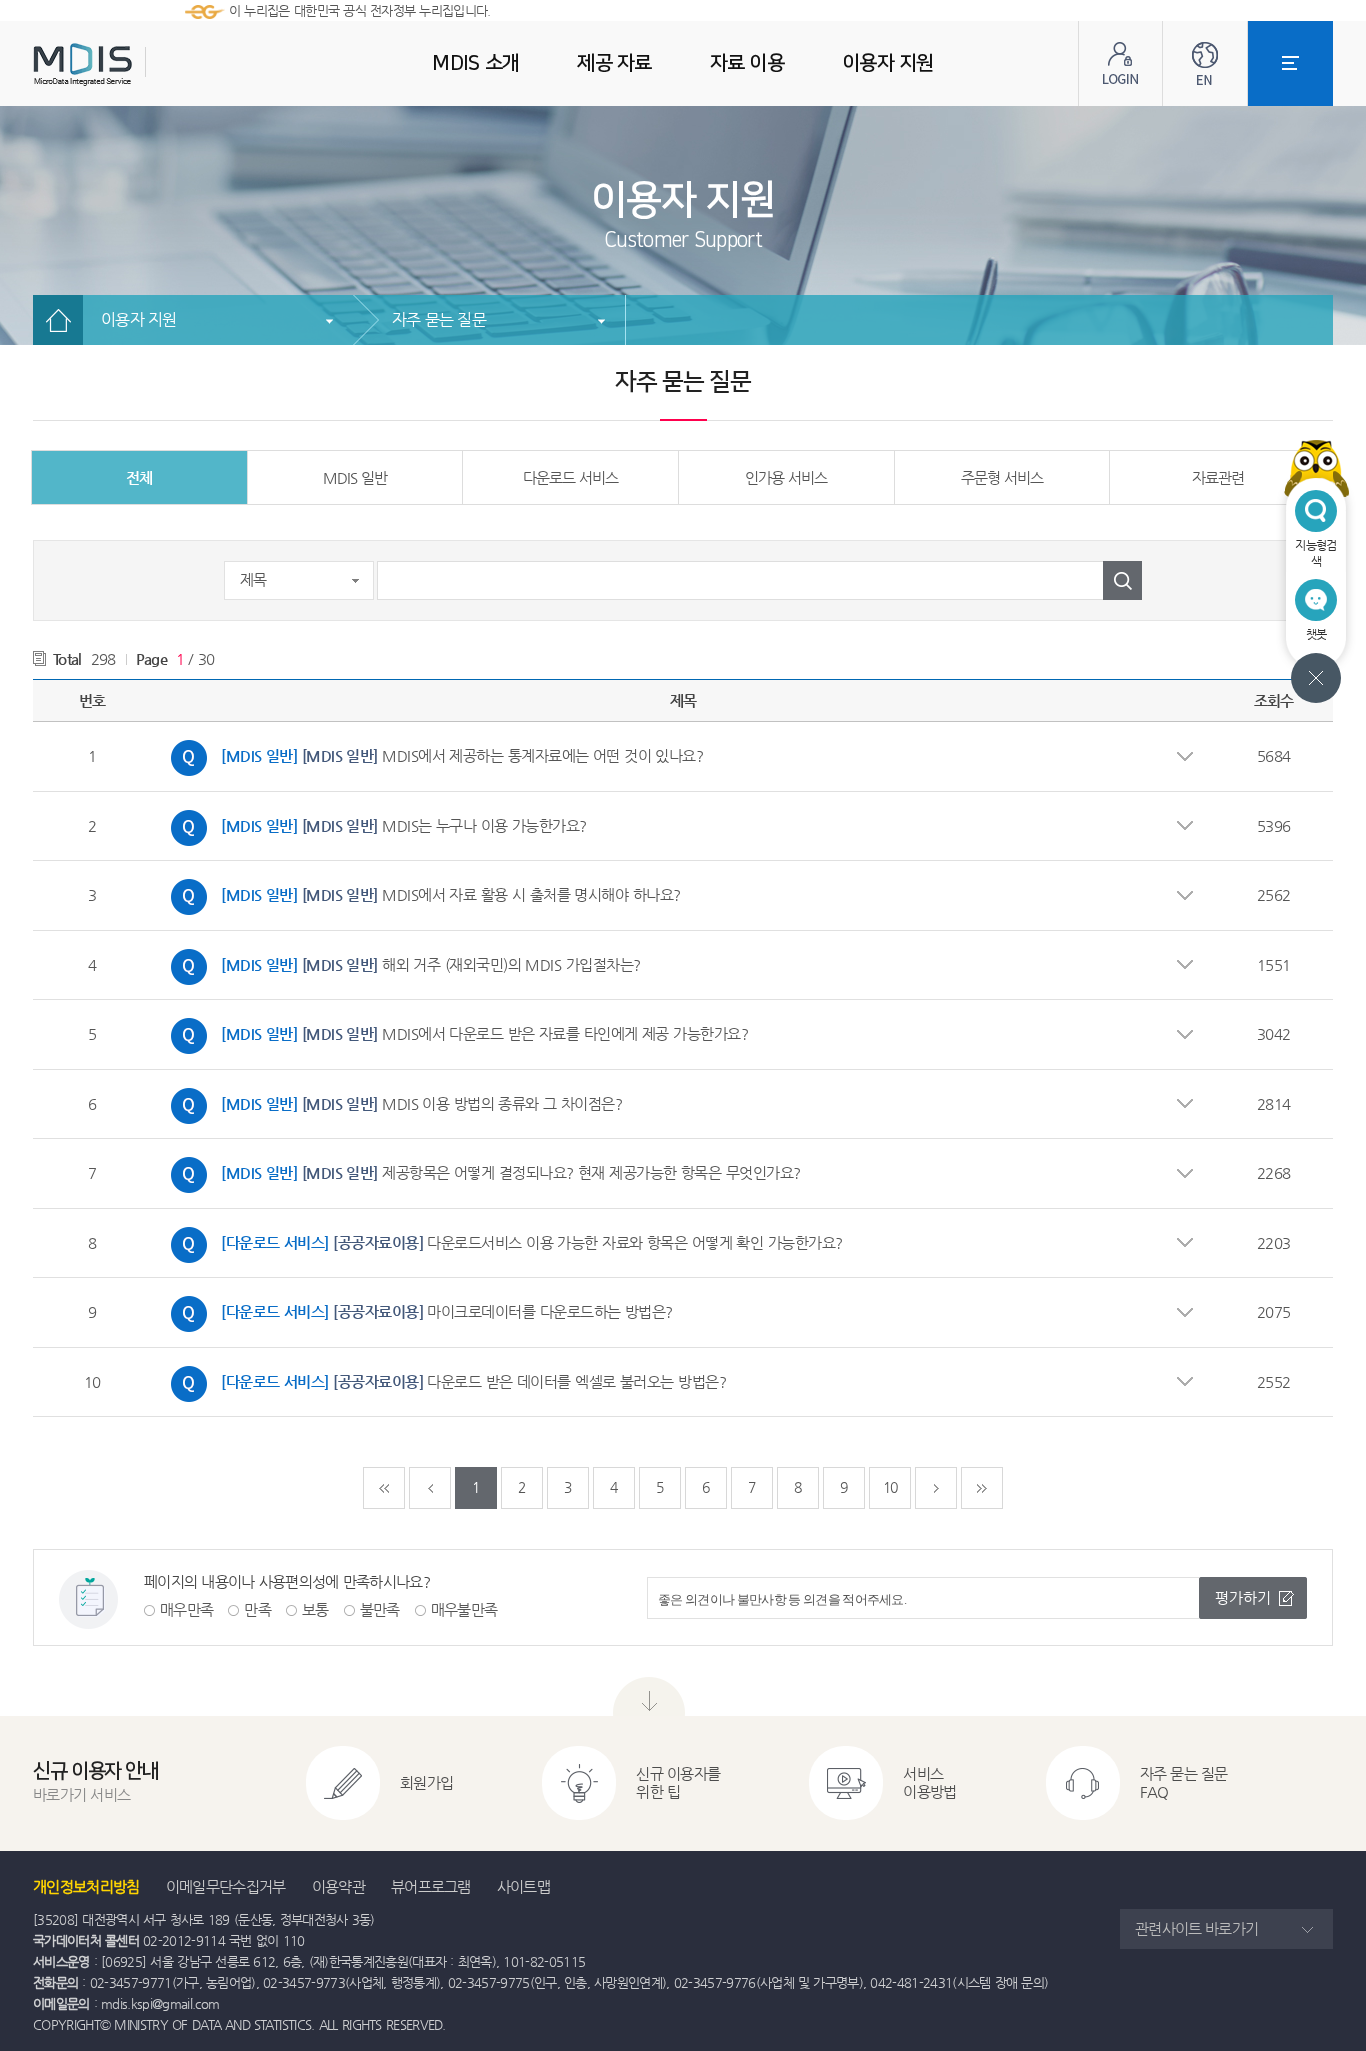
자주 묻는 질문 (439, 319)
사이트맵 (523, 1886)
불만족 (380, 1609)
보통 (315, 1609)
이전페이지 (430, 1488)
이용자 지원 (139, 319)
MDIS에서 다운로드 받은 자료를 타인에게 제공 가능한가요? (454, 1031)
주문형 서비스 (1002, 477)
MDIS (133, 64)
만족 (257, 1609)
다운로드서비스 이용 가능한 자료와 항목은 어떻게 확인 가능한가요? (502, 1240)
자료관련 (1218, 477)
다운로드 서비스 (570, 477)
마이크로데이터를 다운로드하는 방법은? (417, 1309)
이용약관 (338, 1886)
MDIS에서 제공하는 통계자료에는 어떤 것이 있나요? (432, 753)
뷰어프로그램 (431, 1886)
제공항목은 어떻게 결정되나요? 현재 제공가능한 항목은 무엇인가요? (481, 1170)
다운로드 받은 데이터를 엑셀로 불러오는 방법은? (443, 1379)
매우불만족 (464, 1609)
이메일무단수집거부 (226, 1886)
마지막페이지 (982, 1488)
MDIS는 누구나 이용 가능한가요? (374, 823)
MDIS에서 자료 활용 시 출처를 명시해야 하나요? (421, 892)
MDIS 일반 (355, 477)
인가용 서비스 (786, 477)
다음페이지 (936, 1488)
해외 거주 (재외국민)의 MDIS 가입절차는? (401, 962)
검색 (1122, 580)
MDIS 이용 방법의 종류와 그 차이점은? (391, 1101)
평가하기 (1243, 1597)
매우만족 (186, 1609)
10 (890, 1487)
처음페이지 (384, 1488)
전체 (139, 477)
